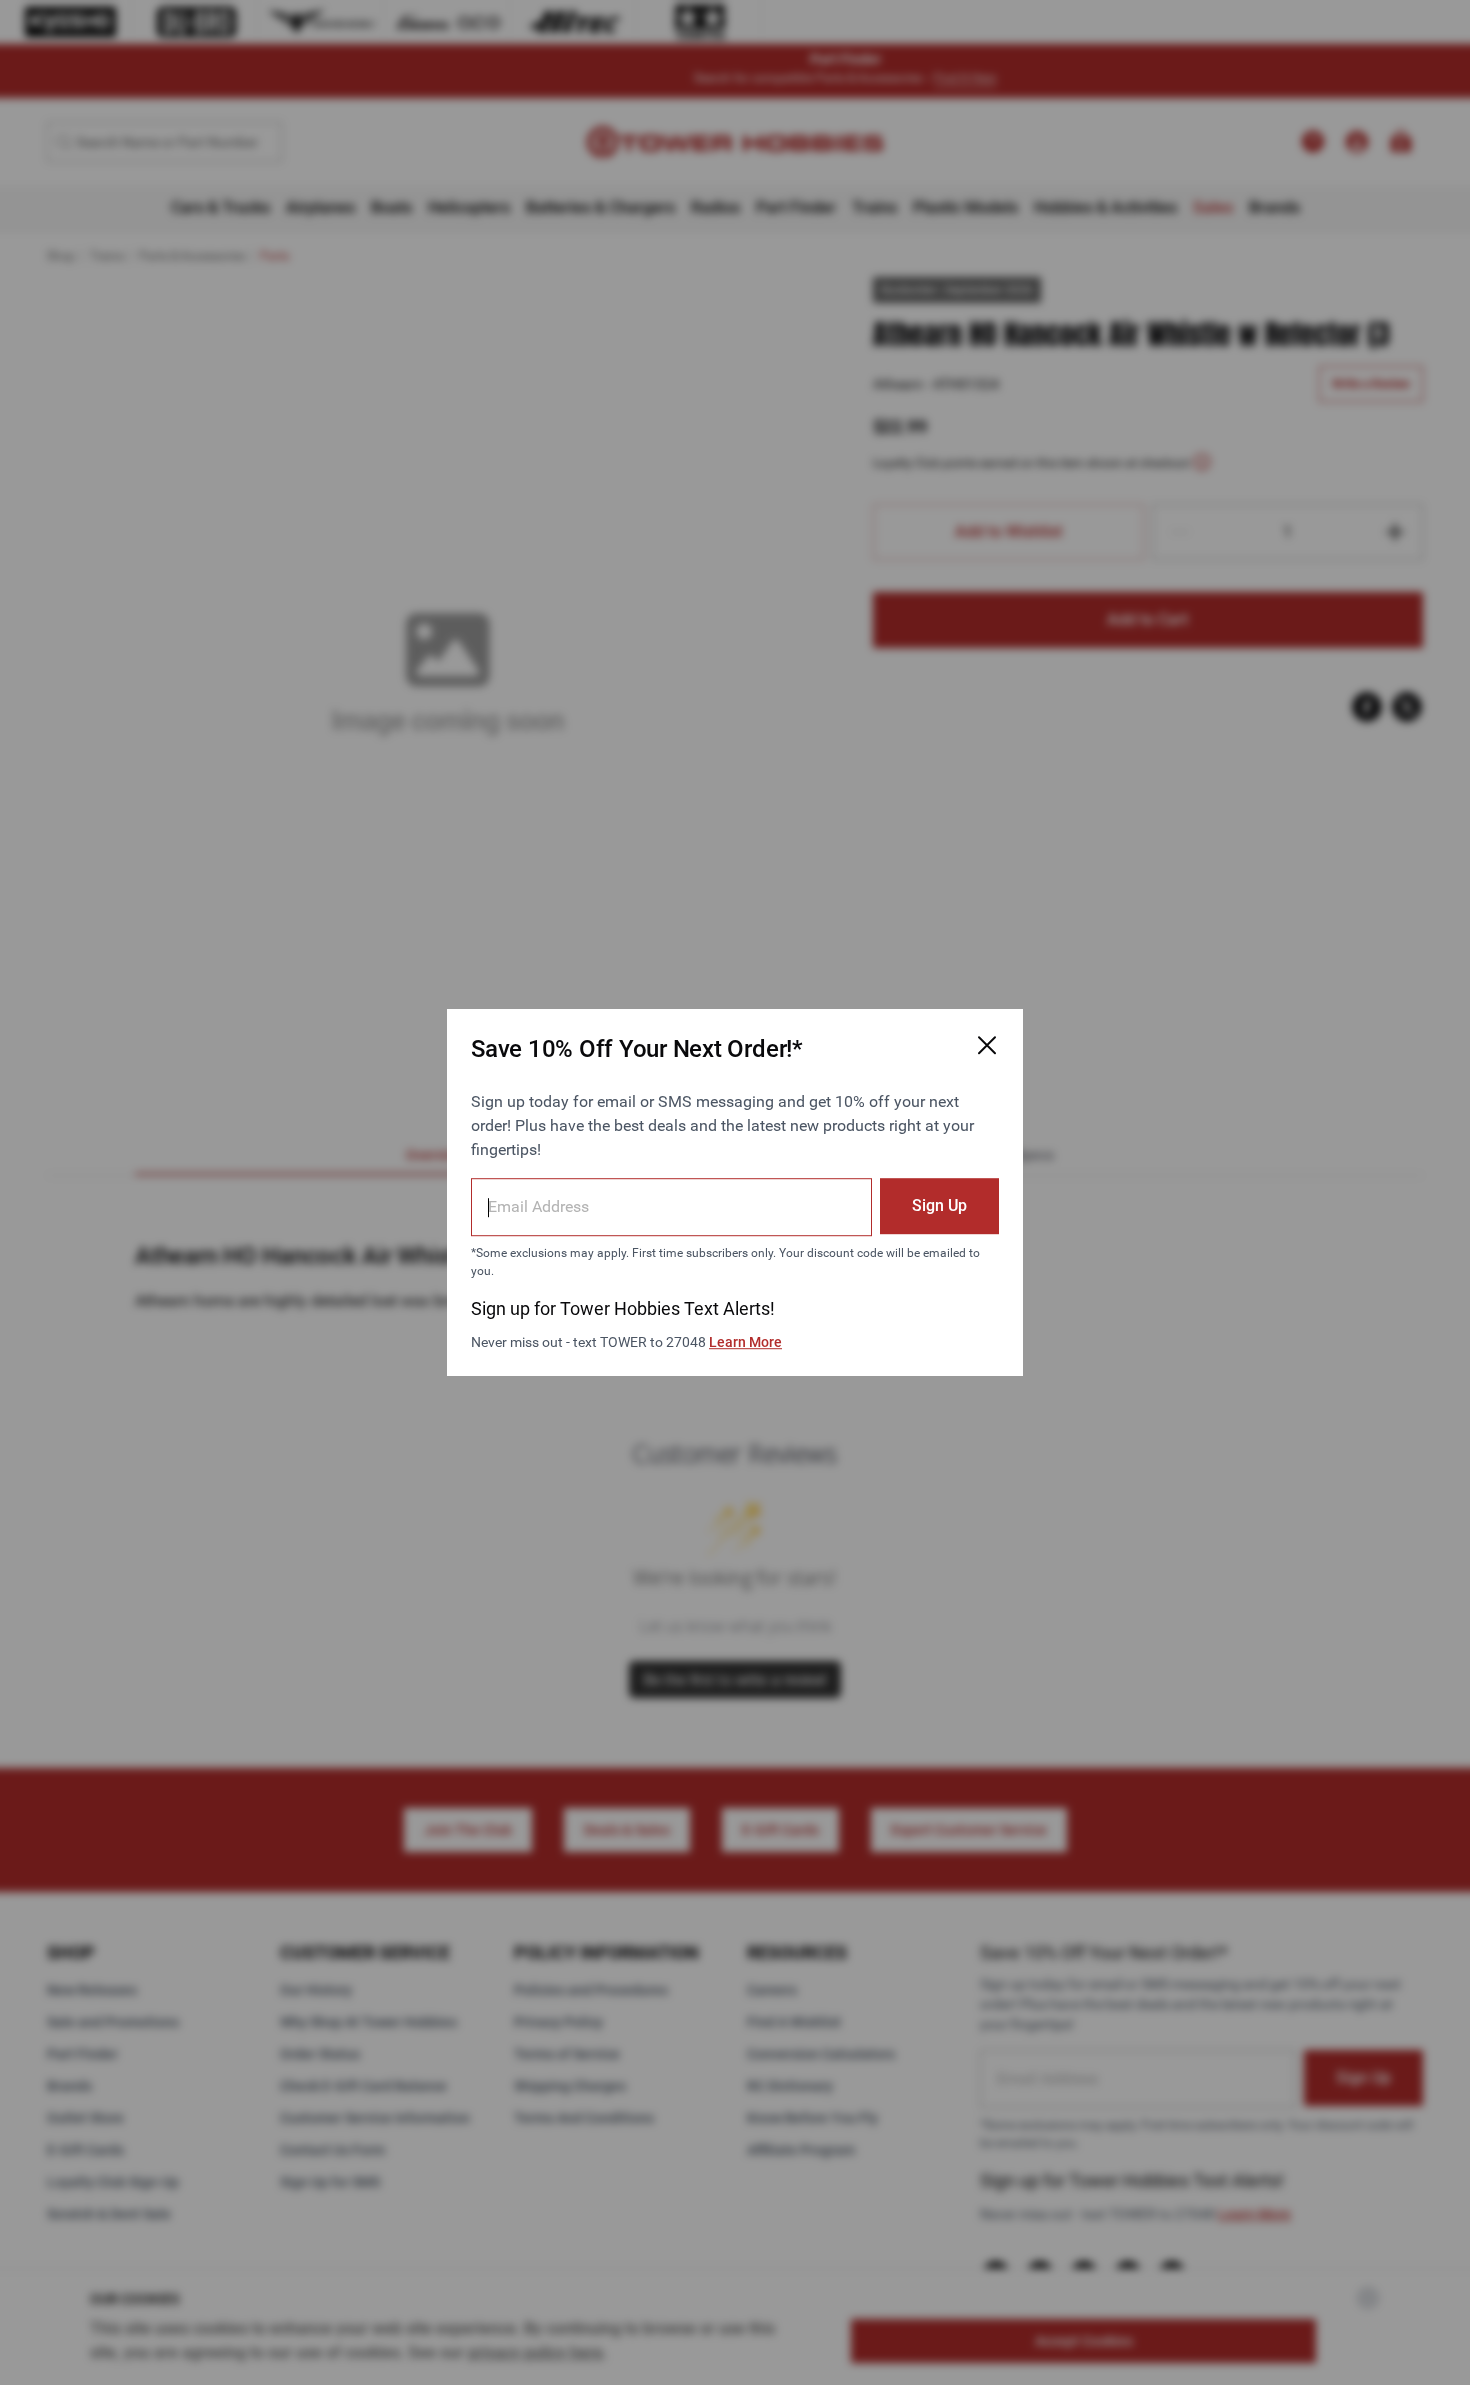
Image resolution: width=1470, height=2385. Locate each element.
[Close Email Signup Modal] (987, 1045)
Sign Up (939, 1205)
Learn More (745, 1342)
